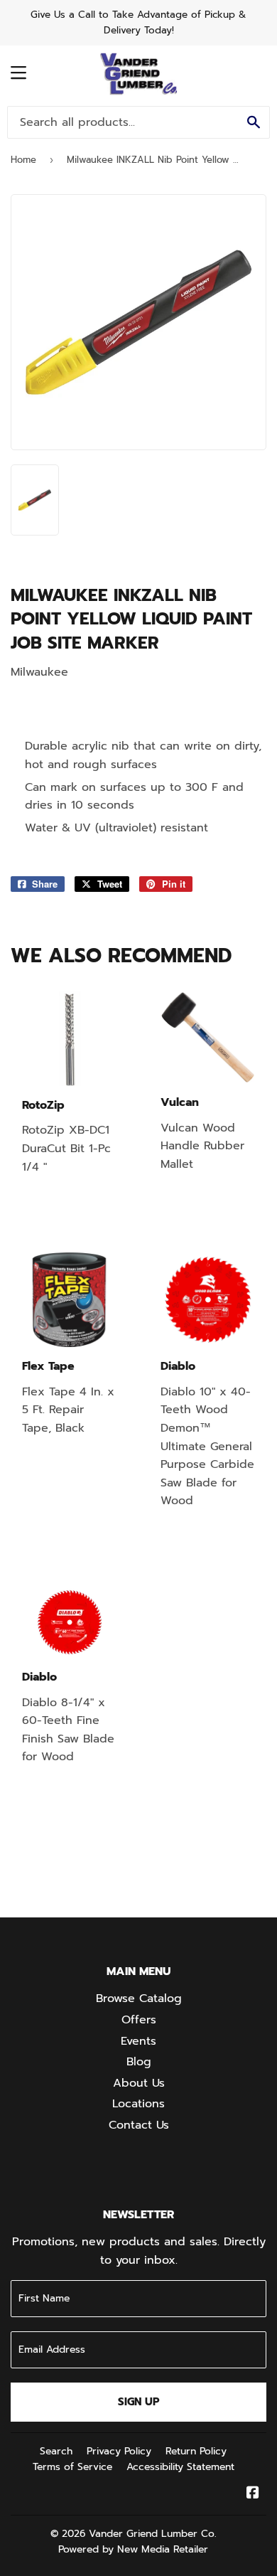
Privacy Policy (119, 2451)
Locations (138, 2104)
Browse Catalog (139, 1998)
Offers (139, 2020)
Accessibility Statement (180, 2467)
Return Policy (196, 2451)
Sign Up (139, 2402)
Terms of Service (72, 2467)
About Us (139, 2083)
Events (138, 2041)
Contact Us (139, 2125)
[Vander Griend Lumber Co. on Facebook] (253, 2494)
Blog (139, 2062)
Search (56, 2451)
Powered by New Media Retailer (133, 2549)
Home (23, 160)
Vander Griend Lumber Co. (153, 2534)
